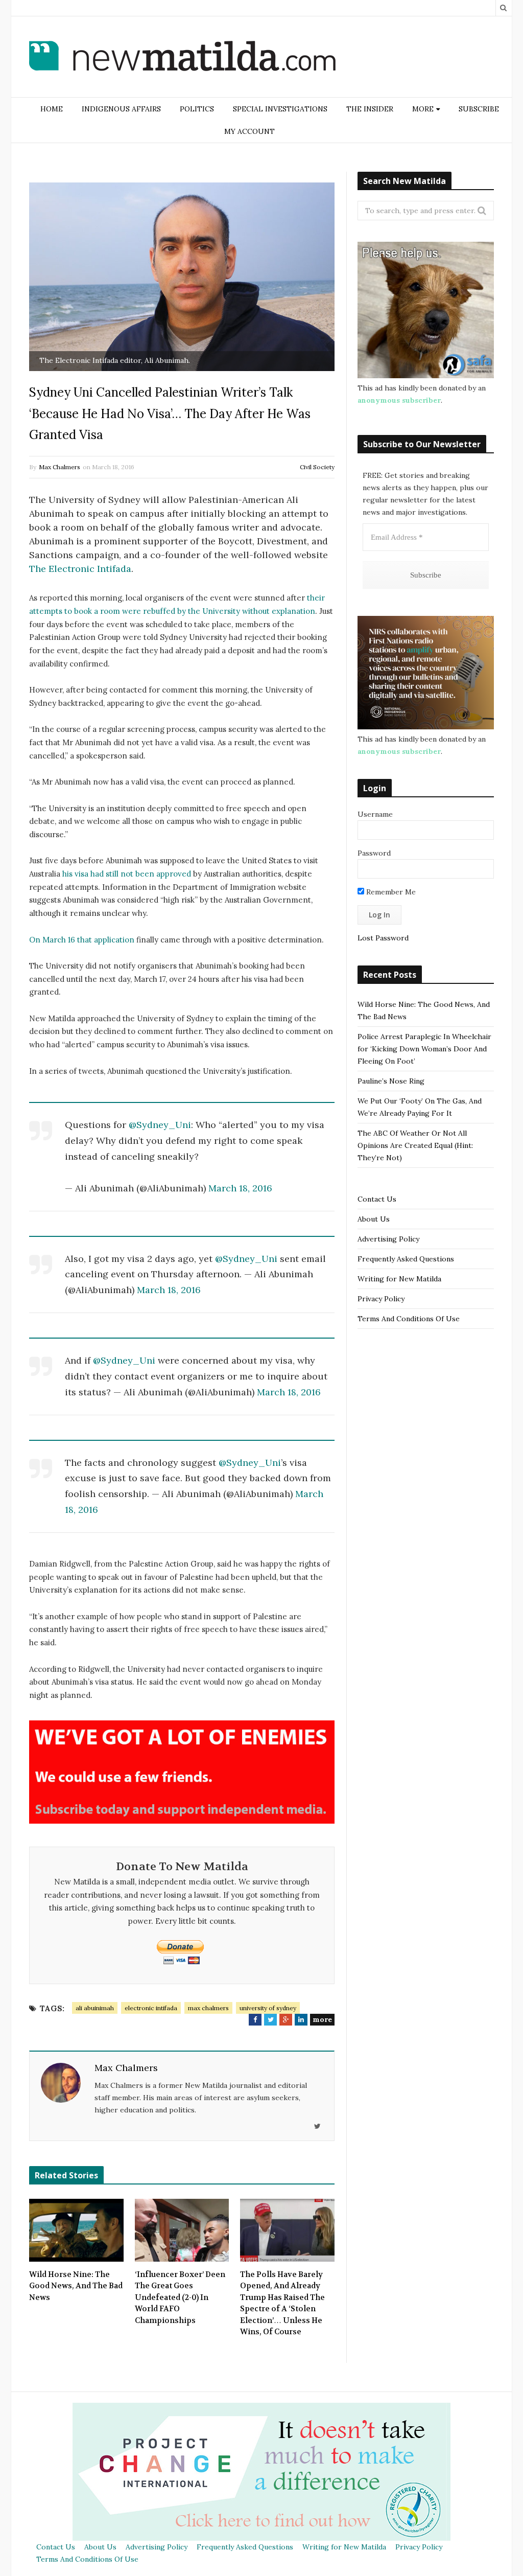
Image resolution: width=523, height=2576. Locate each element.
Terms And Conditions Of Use (409, 1319)
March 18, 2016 (240, 1188)
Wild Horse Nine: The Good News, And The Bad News (76, 2286)
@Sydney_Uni (160, 1125)
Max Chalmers (60, 467)
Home (52, 109)
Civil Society (317, 467)
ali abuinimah (95, 2008)
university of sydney (268, 2008)
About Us (374, 1219)
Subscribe (479, 109)
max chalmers (208, 2008)
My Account (249, 131)
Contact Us (377, 1199)
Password (374, 853)
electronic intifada (151, 2008)
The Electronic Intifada (80, 569)
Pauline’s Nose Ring (391, 1081)
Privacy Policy (381, 1299)
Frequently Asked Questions (406, 1259)
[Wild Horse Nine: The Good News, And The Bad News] (76, 2230)
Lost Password (383, 938)
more (322, 2019)
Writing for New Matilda (399, 1279)
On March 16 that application (82, 940)
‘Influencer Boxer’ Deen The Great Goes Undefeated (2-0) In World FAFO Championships (180, 2297)
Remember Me (390, 892)
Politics (197, 109)
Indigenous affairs (121, 109)
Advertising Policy (388, 1239)
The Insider (370, 109)
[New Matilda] (182, 58)
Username (375, 814)
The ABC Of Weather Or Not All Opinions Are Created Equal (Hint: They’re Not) (415, 1145)
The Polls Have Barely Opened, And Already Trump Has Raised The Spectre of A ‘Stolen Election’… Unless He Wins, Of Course (282, 2303)
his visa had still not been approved (127, 874)
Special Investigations (280, 109)
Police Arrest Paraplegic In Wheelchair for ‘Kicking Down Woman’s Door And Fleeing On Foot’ (424, 1049)
